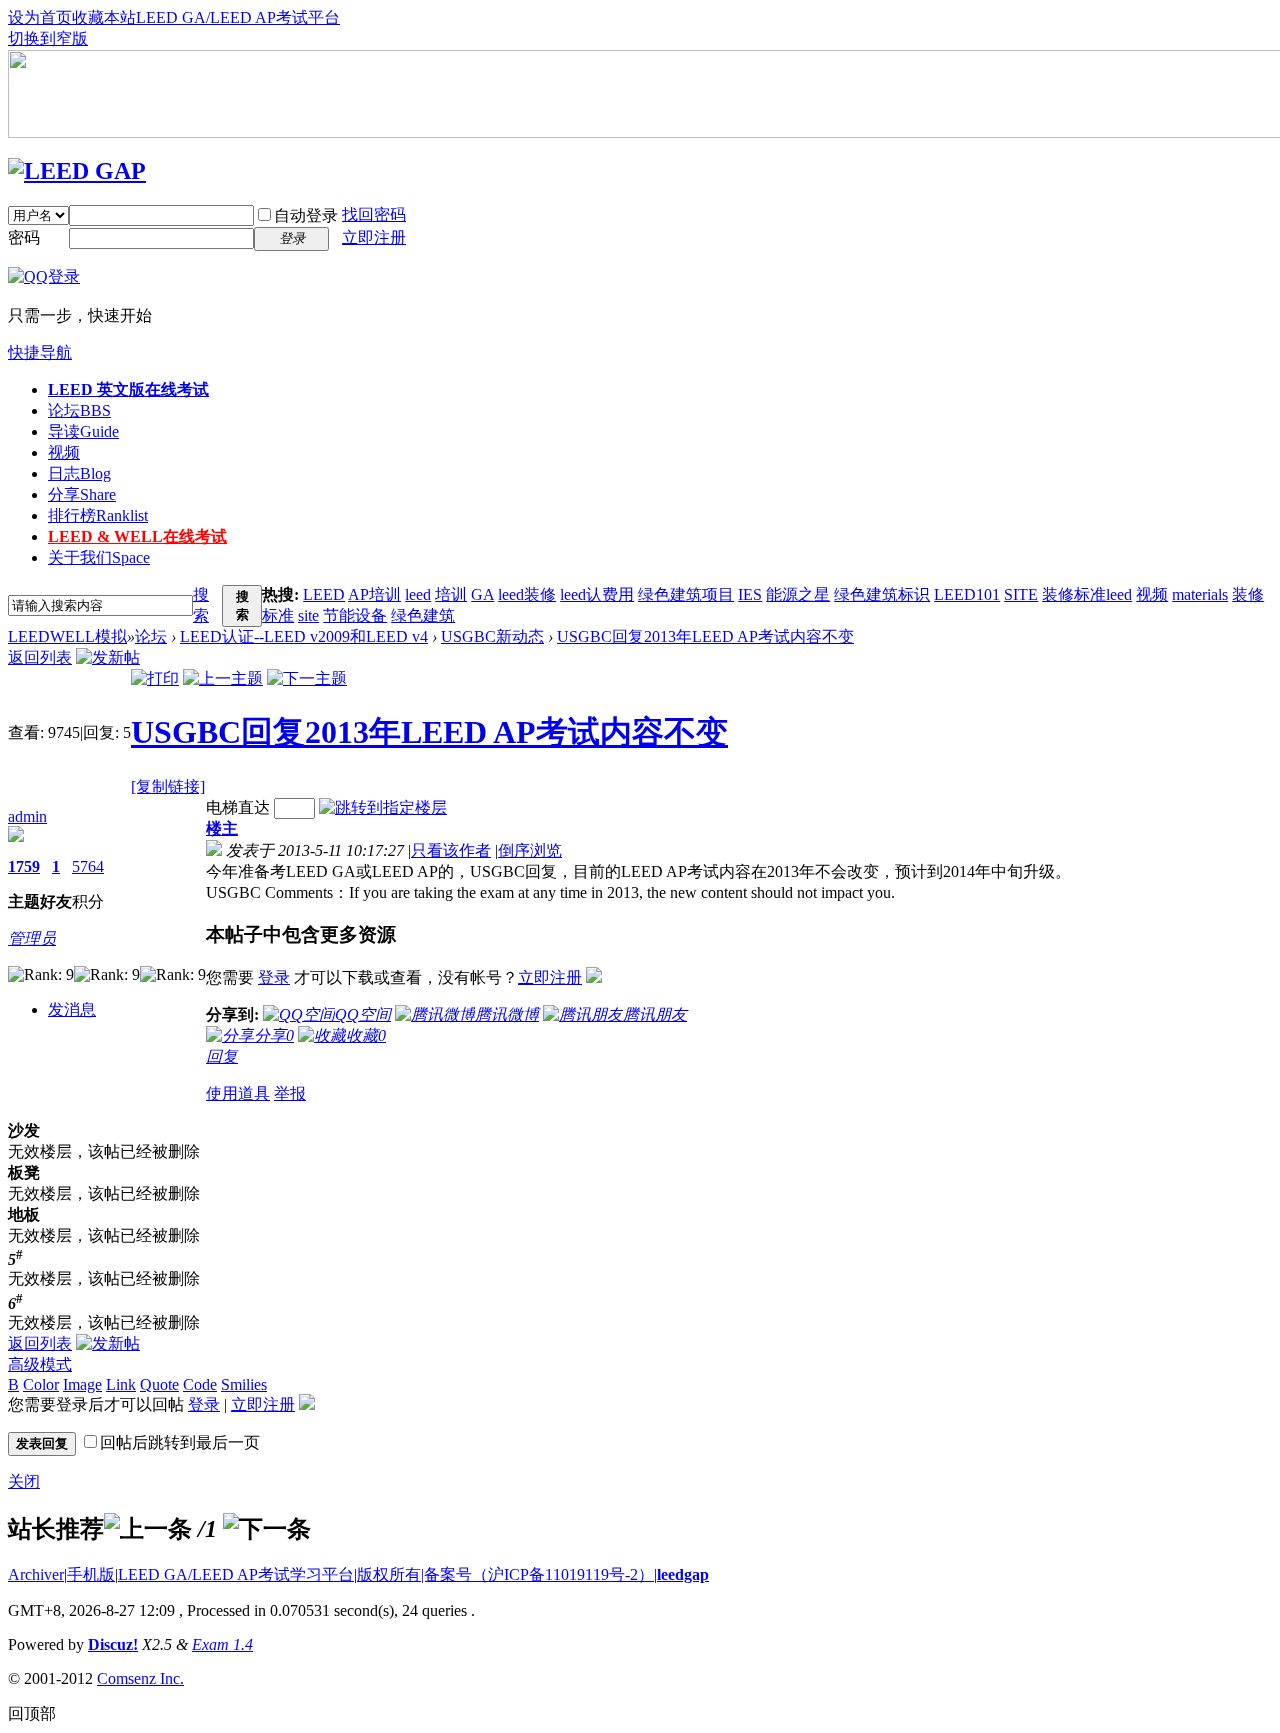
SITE (1021, 594)
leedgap (683, 1574)
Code (200, 1384)
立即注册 (374, 237)
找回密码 (374, 214)
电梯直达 (238, 807)
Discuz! (113, 1644)
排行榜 (98, 515)
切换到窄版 (48, 38)
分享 (82, 494)
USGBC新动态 (492, 636)
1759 (24, 866)
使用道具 (238, 1093)
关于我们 (99, 557)
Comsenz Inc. (140, 1678)
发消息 (72, 1009)
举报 (290, 1093)
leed (418, 594)
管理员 (32, 938)
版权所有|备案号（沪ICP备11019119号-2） (505, 1574)
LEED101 (967, 594)
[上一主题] (223, 678)
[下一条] (267, 1529)
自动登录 (306, 215)
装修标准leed (1087, 594)
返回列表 (40, 657)
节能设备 (355, 615)
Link (121, 1384)
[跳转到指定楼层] (383, 807)
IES (750, 594)
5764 (88, 866)
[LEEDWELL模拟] (77, 171)
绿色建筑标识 (882, 594)
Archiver (36, 1574)
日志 (79, 473)
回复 (222, 1056)
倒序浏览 (530, 850)
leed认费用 (597, 594)
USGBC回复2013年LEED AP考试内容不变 (705, 636)
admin (27, 816)
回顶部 (32, 1713)
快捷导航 (40, 352)
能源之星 (798, 594)
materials (1200, 594)
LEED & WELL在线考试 (137, 536)
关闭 (24, 1481)
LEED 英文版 (128, 389)
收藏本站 (104, 17)
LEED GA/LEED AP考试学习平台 (236, 1574)
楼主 (222, 828)
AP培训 (374, 594)
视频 (64, 452)
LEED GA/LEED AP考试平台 (238, 17)
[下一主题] (307, 678)
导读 (83, 431)
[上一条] (148, 1529)
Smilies (244, 1384)
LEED (324, 594)
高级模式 (40, 1364)
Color (41, 1384)
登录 (274, 977)
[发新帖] (108, 657)
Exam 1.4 (222, 1644)
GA (482, 594)
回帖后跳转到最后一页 (180, 1442)
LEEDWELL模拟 (67, 636)
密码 (24, 237)
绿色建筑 (423, 615)
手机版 (91, 1574)
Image (82, 1384)
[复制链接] (168, 786)
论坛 (79, 410)
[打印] (155, 678)
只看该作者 (451, 850)
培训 (451, 594)
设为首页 (40, 17)
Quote (159, 1384)
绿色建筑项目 (686, 594)
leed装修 (527, 594)
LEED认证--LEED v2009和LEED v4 (304, 636)
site (308, 615)
